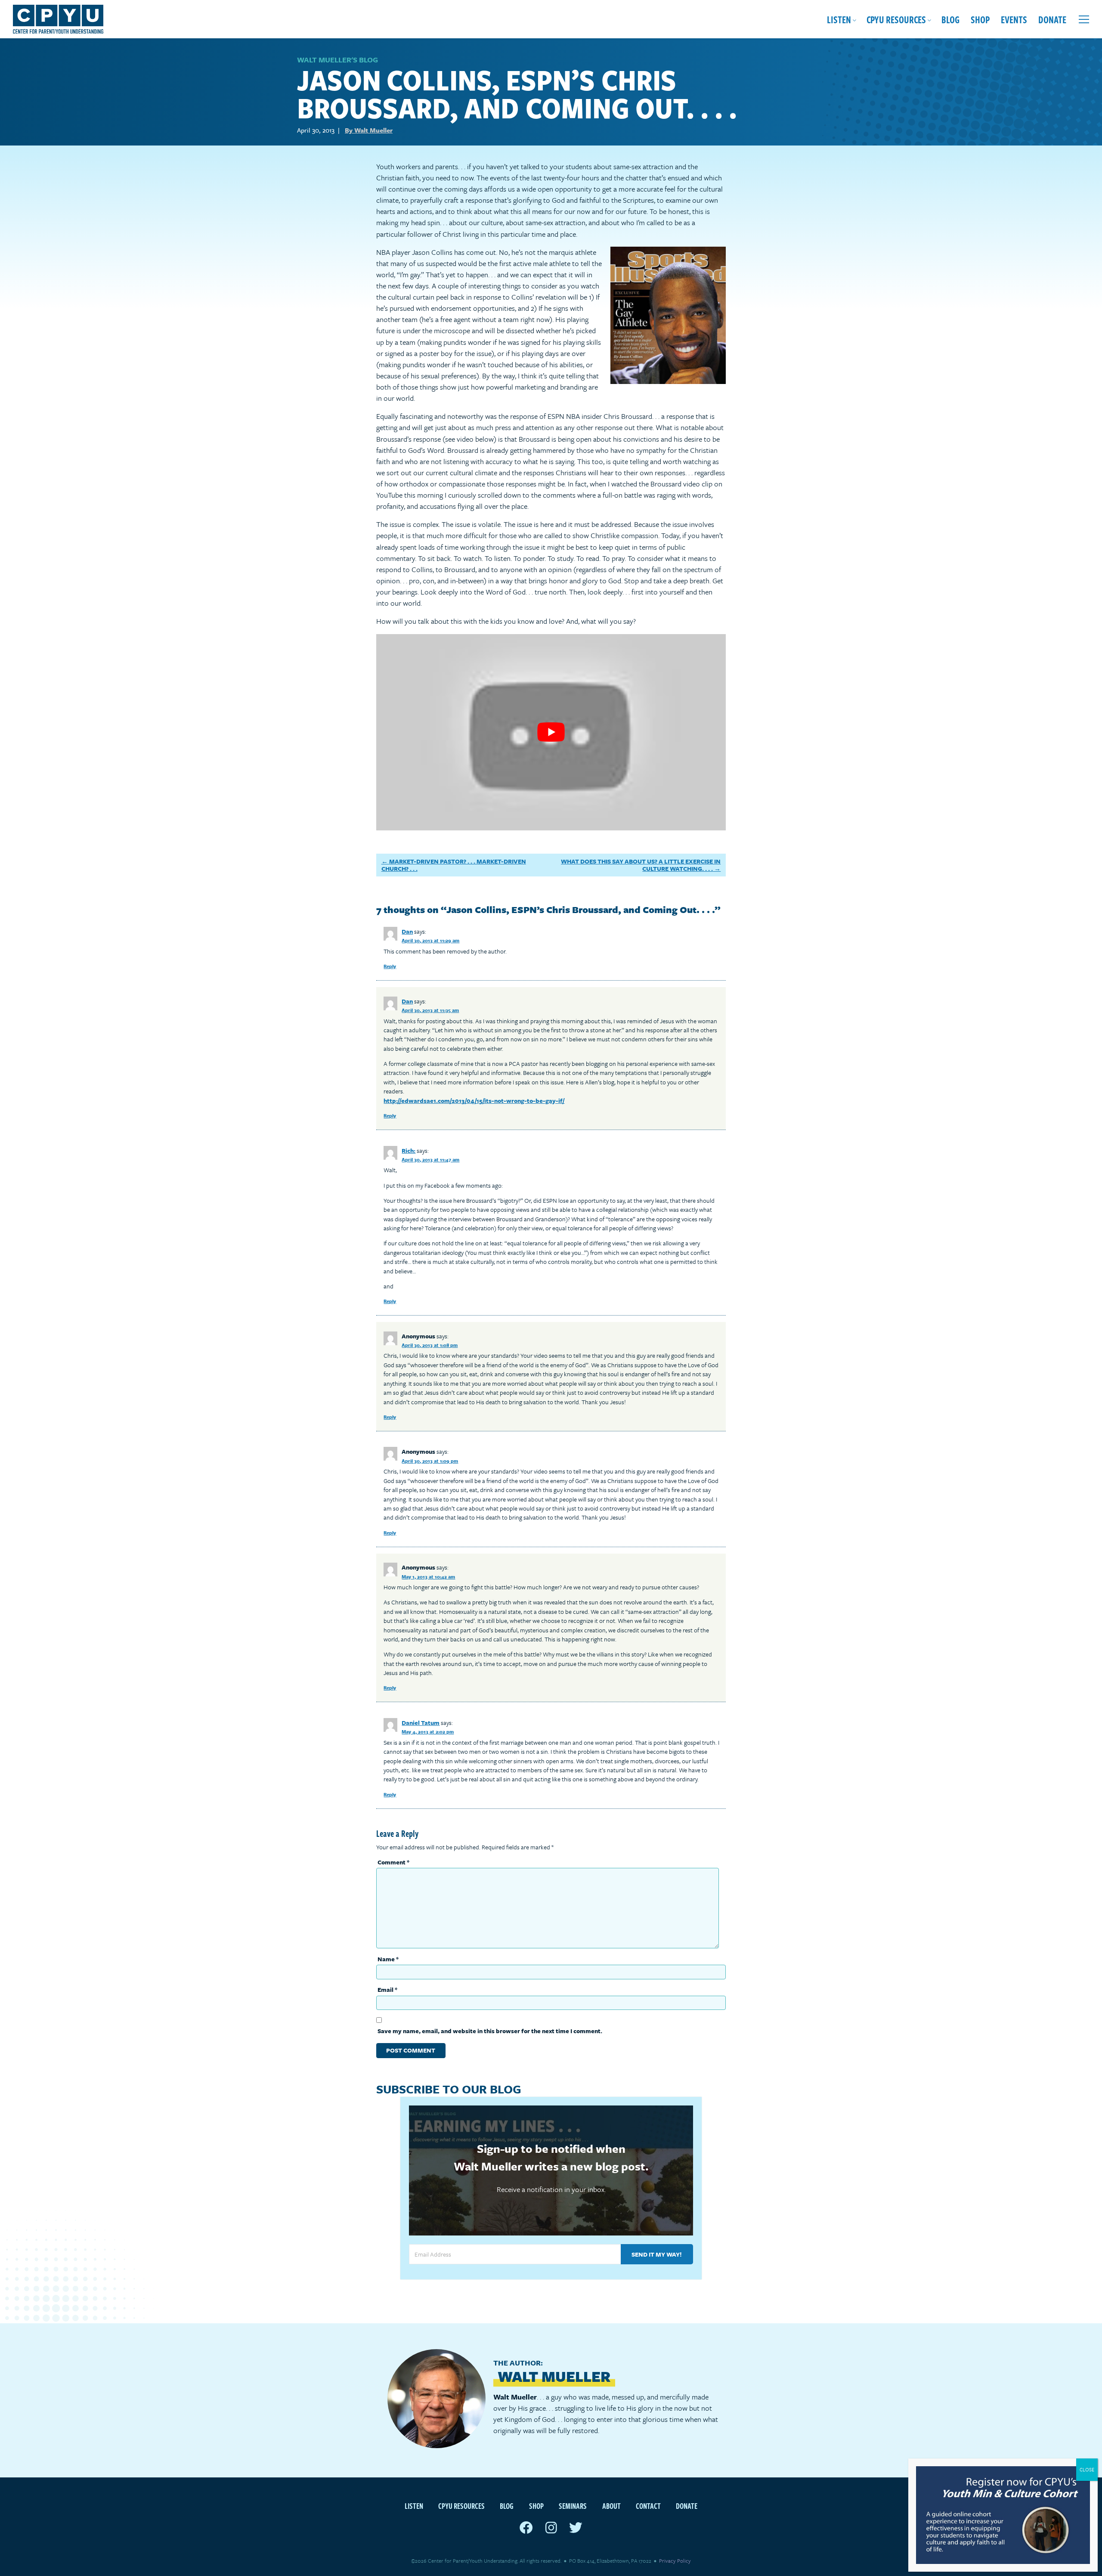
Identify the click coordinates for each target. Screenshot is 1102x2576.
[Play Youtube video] (551, 732)
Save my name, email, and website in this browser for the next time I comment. (490, 2031)
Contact (648, 2506)
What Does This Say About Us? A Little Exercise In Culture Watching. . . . (641, 865)
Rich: (409, 1150)
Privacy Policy (675, 2561)
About (611, 2506)
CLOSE (1087, 2469)
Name (388, 1959)
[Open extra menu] (1084, 19)
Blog (950, 19)
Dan (407, 931)
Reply (390, 966)
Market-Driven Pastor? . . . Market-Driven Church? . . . (454, 865)
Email (387, 1989)
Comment (393, 1862)
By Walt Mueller (369, 130)
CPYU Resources (896, 19)
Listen (839, 19)
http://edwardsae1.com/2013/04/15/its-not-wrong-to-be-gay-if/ (474, 1101)
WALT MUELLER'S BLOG (337, 60)
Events (1014, 19)
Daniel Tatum (421, 1723)
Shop (980, 19)
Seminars (573, 2506)
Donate (1052, 19)
